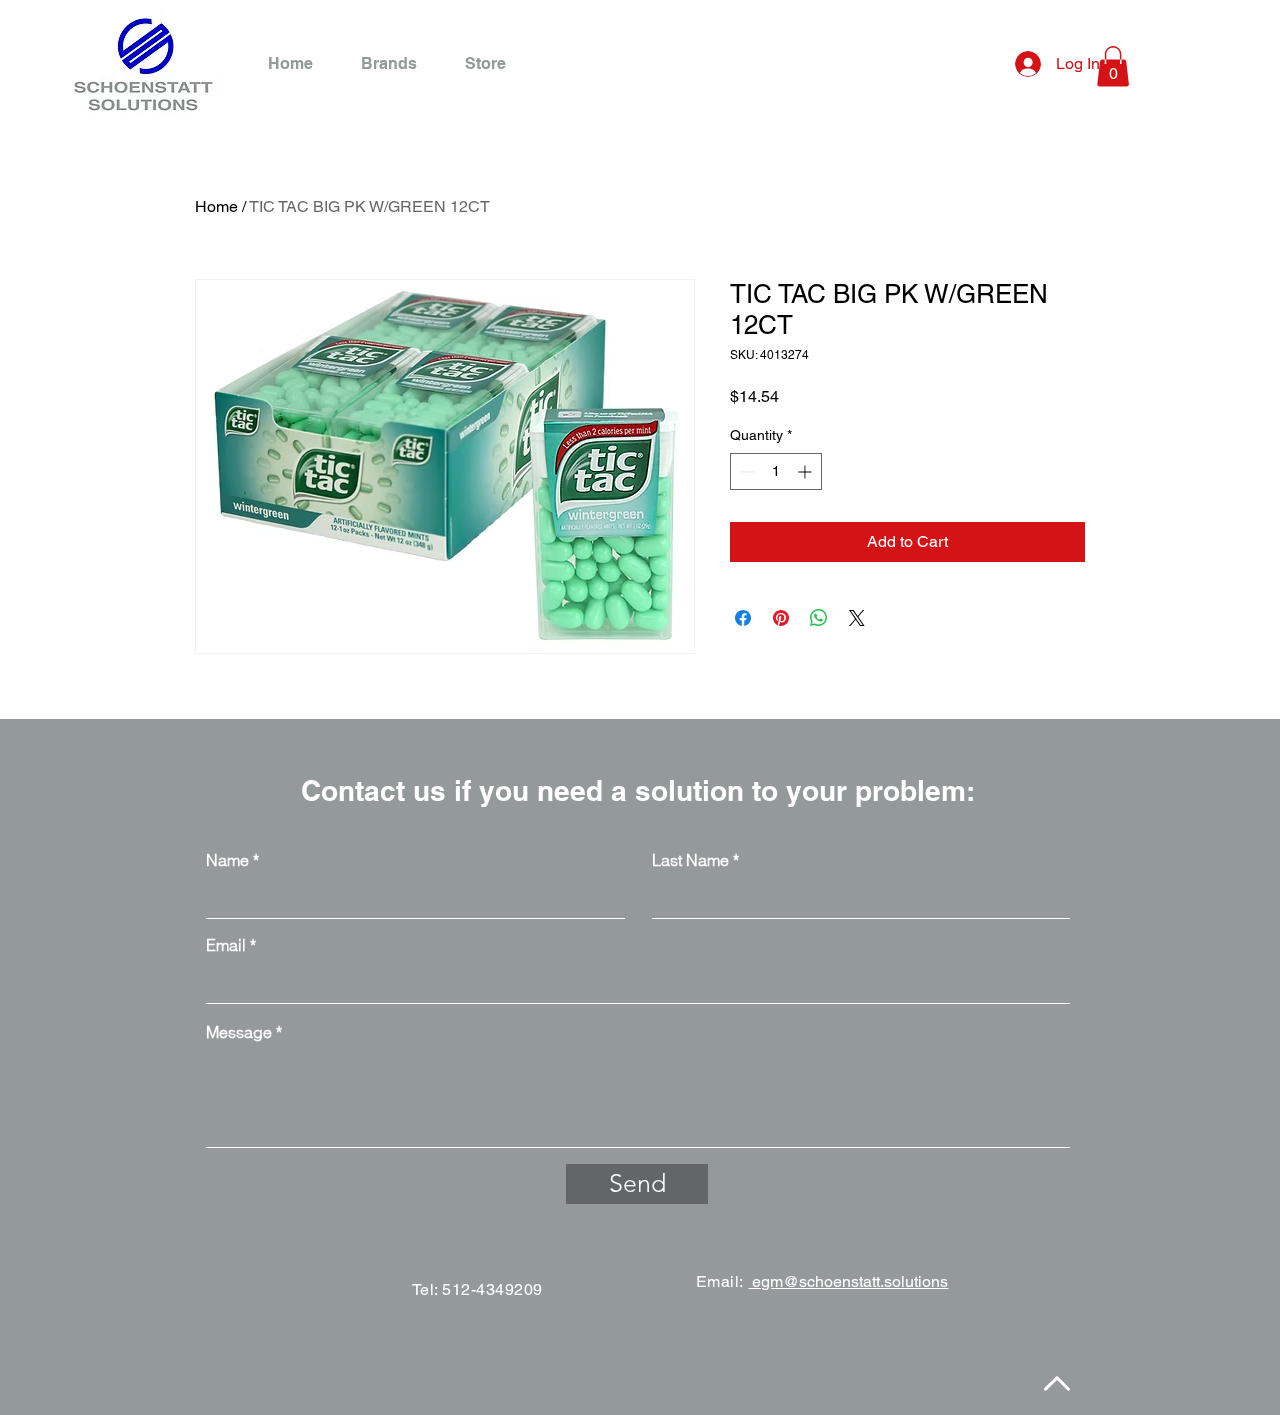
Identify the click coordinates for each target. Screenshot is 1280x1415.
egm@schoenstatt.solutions (848, 1281)
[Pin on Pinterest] (781, 618)
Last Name (690, 860)
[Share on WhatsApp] (819, 618)
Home (216, 206)
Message (239, 1032)
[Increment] (806, 471)
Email (226, 945)
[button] (1113, 66)
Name (227, 860)
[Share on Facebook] (743, 618)
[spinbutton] (776, 471)
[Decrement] (745, 471)
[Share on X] (857, 618)
